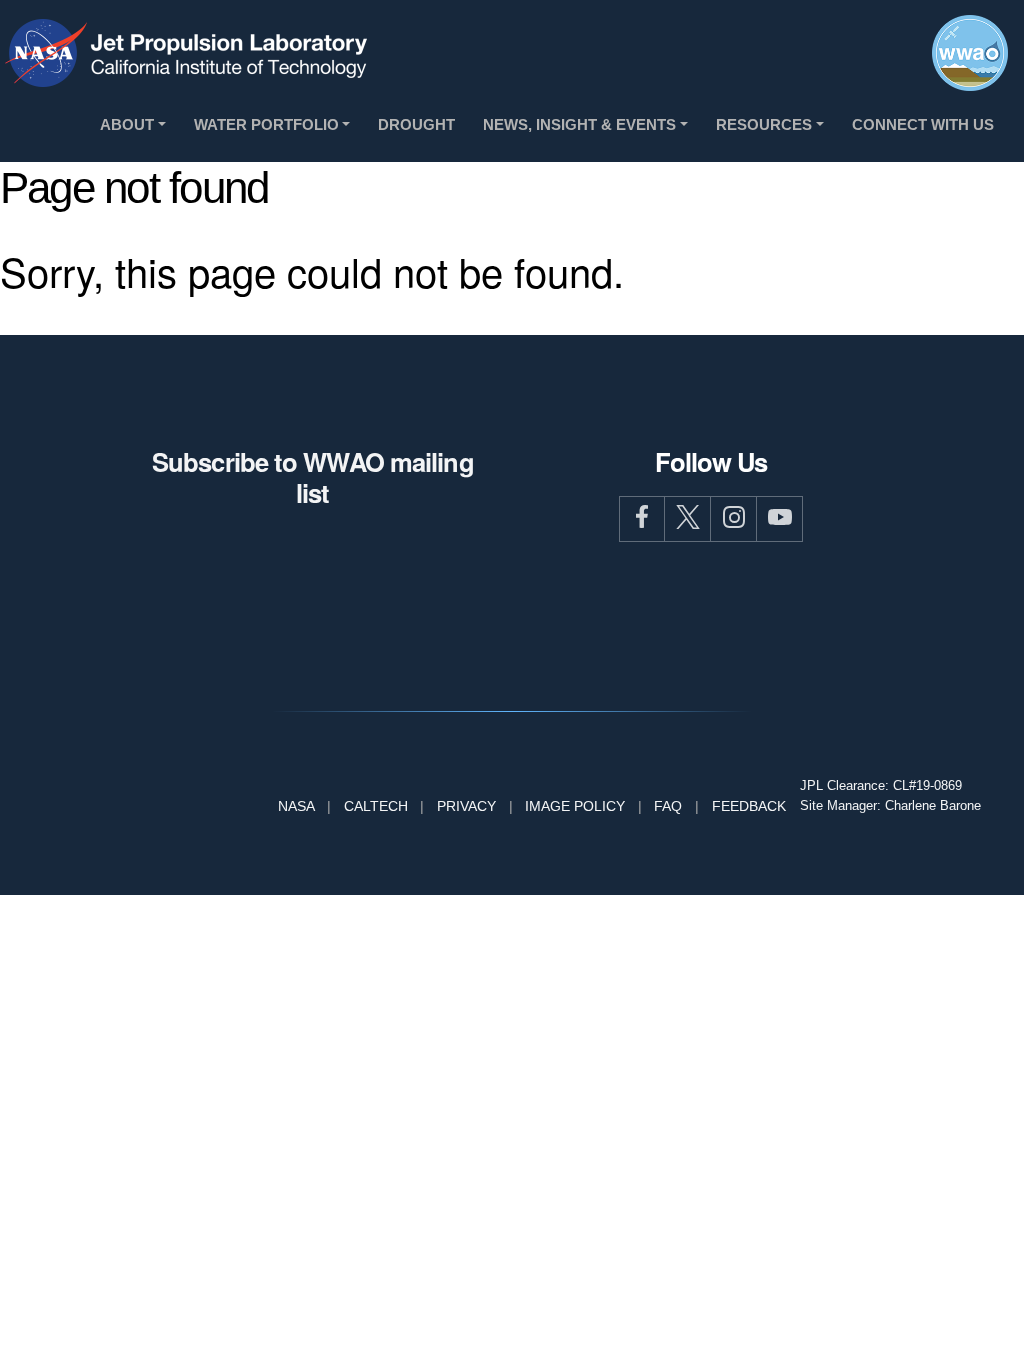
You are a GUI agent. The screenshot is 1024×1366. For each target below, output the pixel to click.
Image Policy (575, 806)
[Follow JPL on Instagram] (734, 519)
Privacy (466, 806)
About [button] (127, 124)
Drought (416, 124)
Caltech (376, 806)
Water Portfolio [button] (266, 124)
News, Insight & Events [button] (579, 124)
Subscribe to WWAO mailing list (313, 477)
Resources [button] (764, 124)
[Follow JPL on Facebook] (642, 519)
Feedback (749, 806)
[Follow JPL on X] (688, 519)
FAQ (668, 806)
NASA (296, 806)
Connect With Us (923, 124)
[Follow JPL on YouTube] (780, 519)
